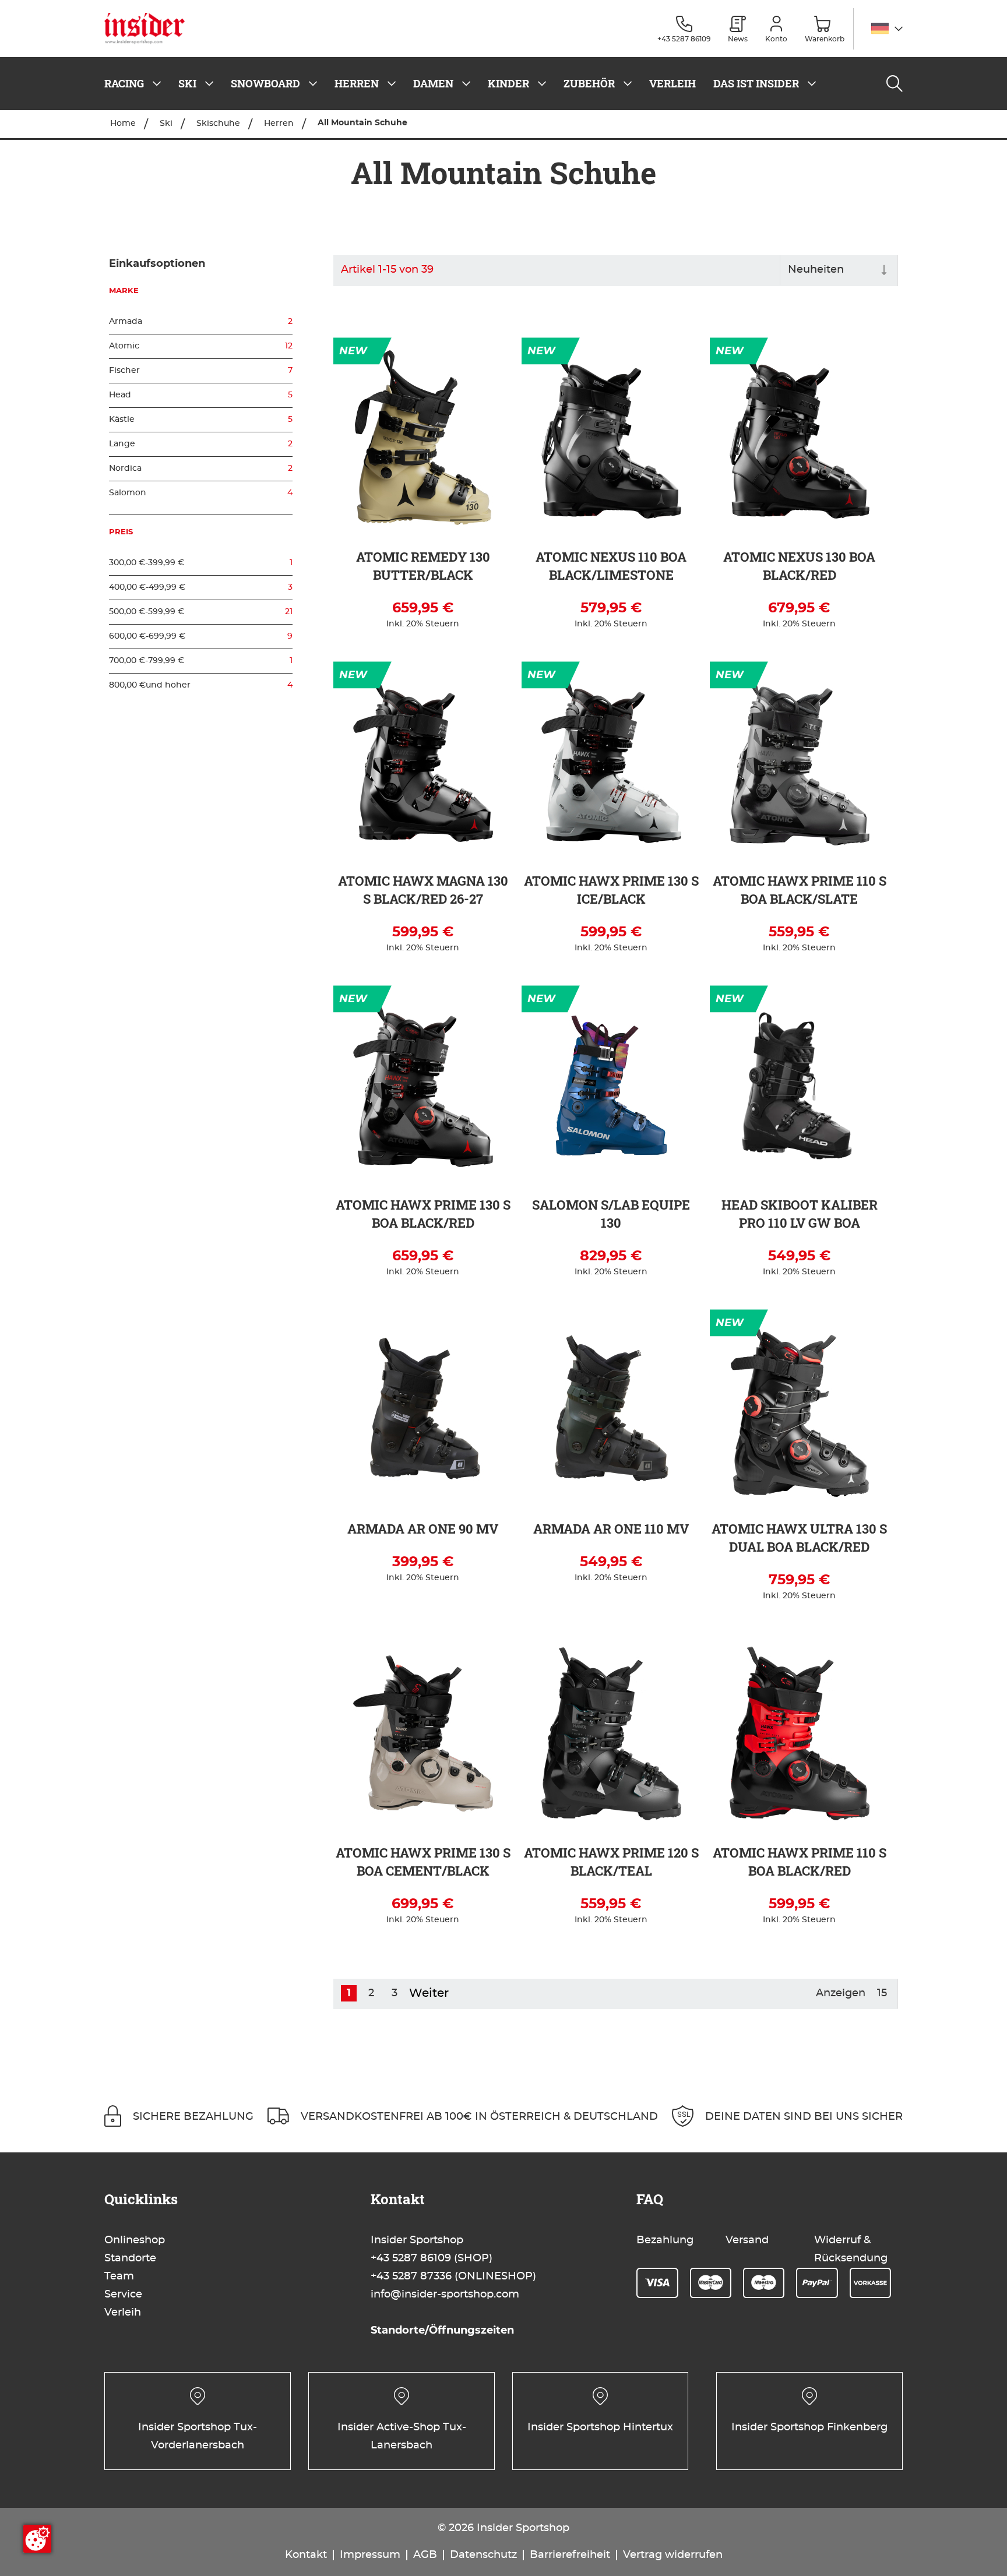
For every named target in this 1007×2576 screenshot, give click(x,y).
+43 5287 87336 (411, 2277)
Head (201, 395)
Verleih (123, 2313)
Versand (747, 2240)
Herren (280, 124)
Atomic (201, 346)
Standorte (130, 2258)
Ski (167, 124)
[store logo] (149, 29)
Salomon (201, 493)
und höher (201, 685)
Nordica (201, 468)
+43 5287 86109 (411, 2258)
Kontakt (306, 2555)
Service (123, 2295)
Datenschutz (483, 2555)
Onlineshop (135, 2240)
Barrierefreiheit (570, 2555)
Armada (201, 322)
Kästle (201, 420)
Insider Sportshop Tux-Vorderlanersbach (198, 2436)
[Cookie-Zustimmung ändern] (37, 2539)
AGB (425, 2555)
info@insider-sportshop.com (445, 2295)
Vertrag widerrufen (673, 2555)
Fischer (201, 371)
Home (124, 124)
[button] (887, 29)
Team (119, 2277)
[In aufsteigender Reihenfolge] (884, 271)
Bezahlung (665, 2240)
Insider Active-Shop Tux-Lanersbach (402, 2436)
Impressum (370, 2555)
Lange (201, 444)
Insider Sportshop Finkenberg (809, 2427)
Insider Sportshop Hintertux (600, 2427)
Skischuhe (219, 124)
